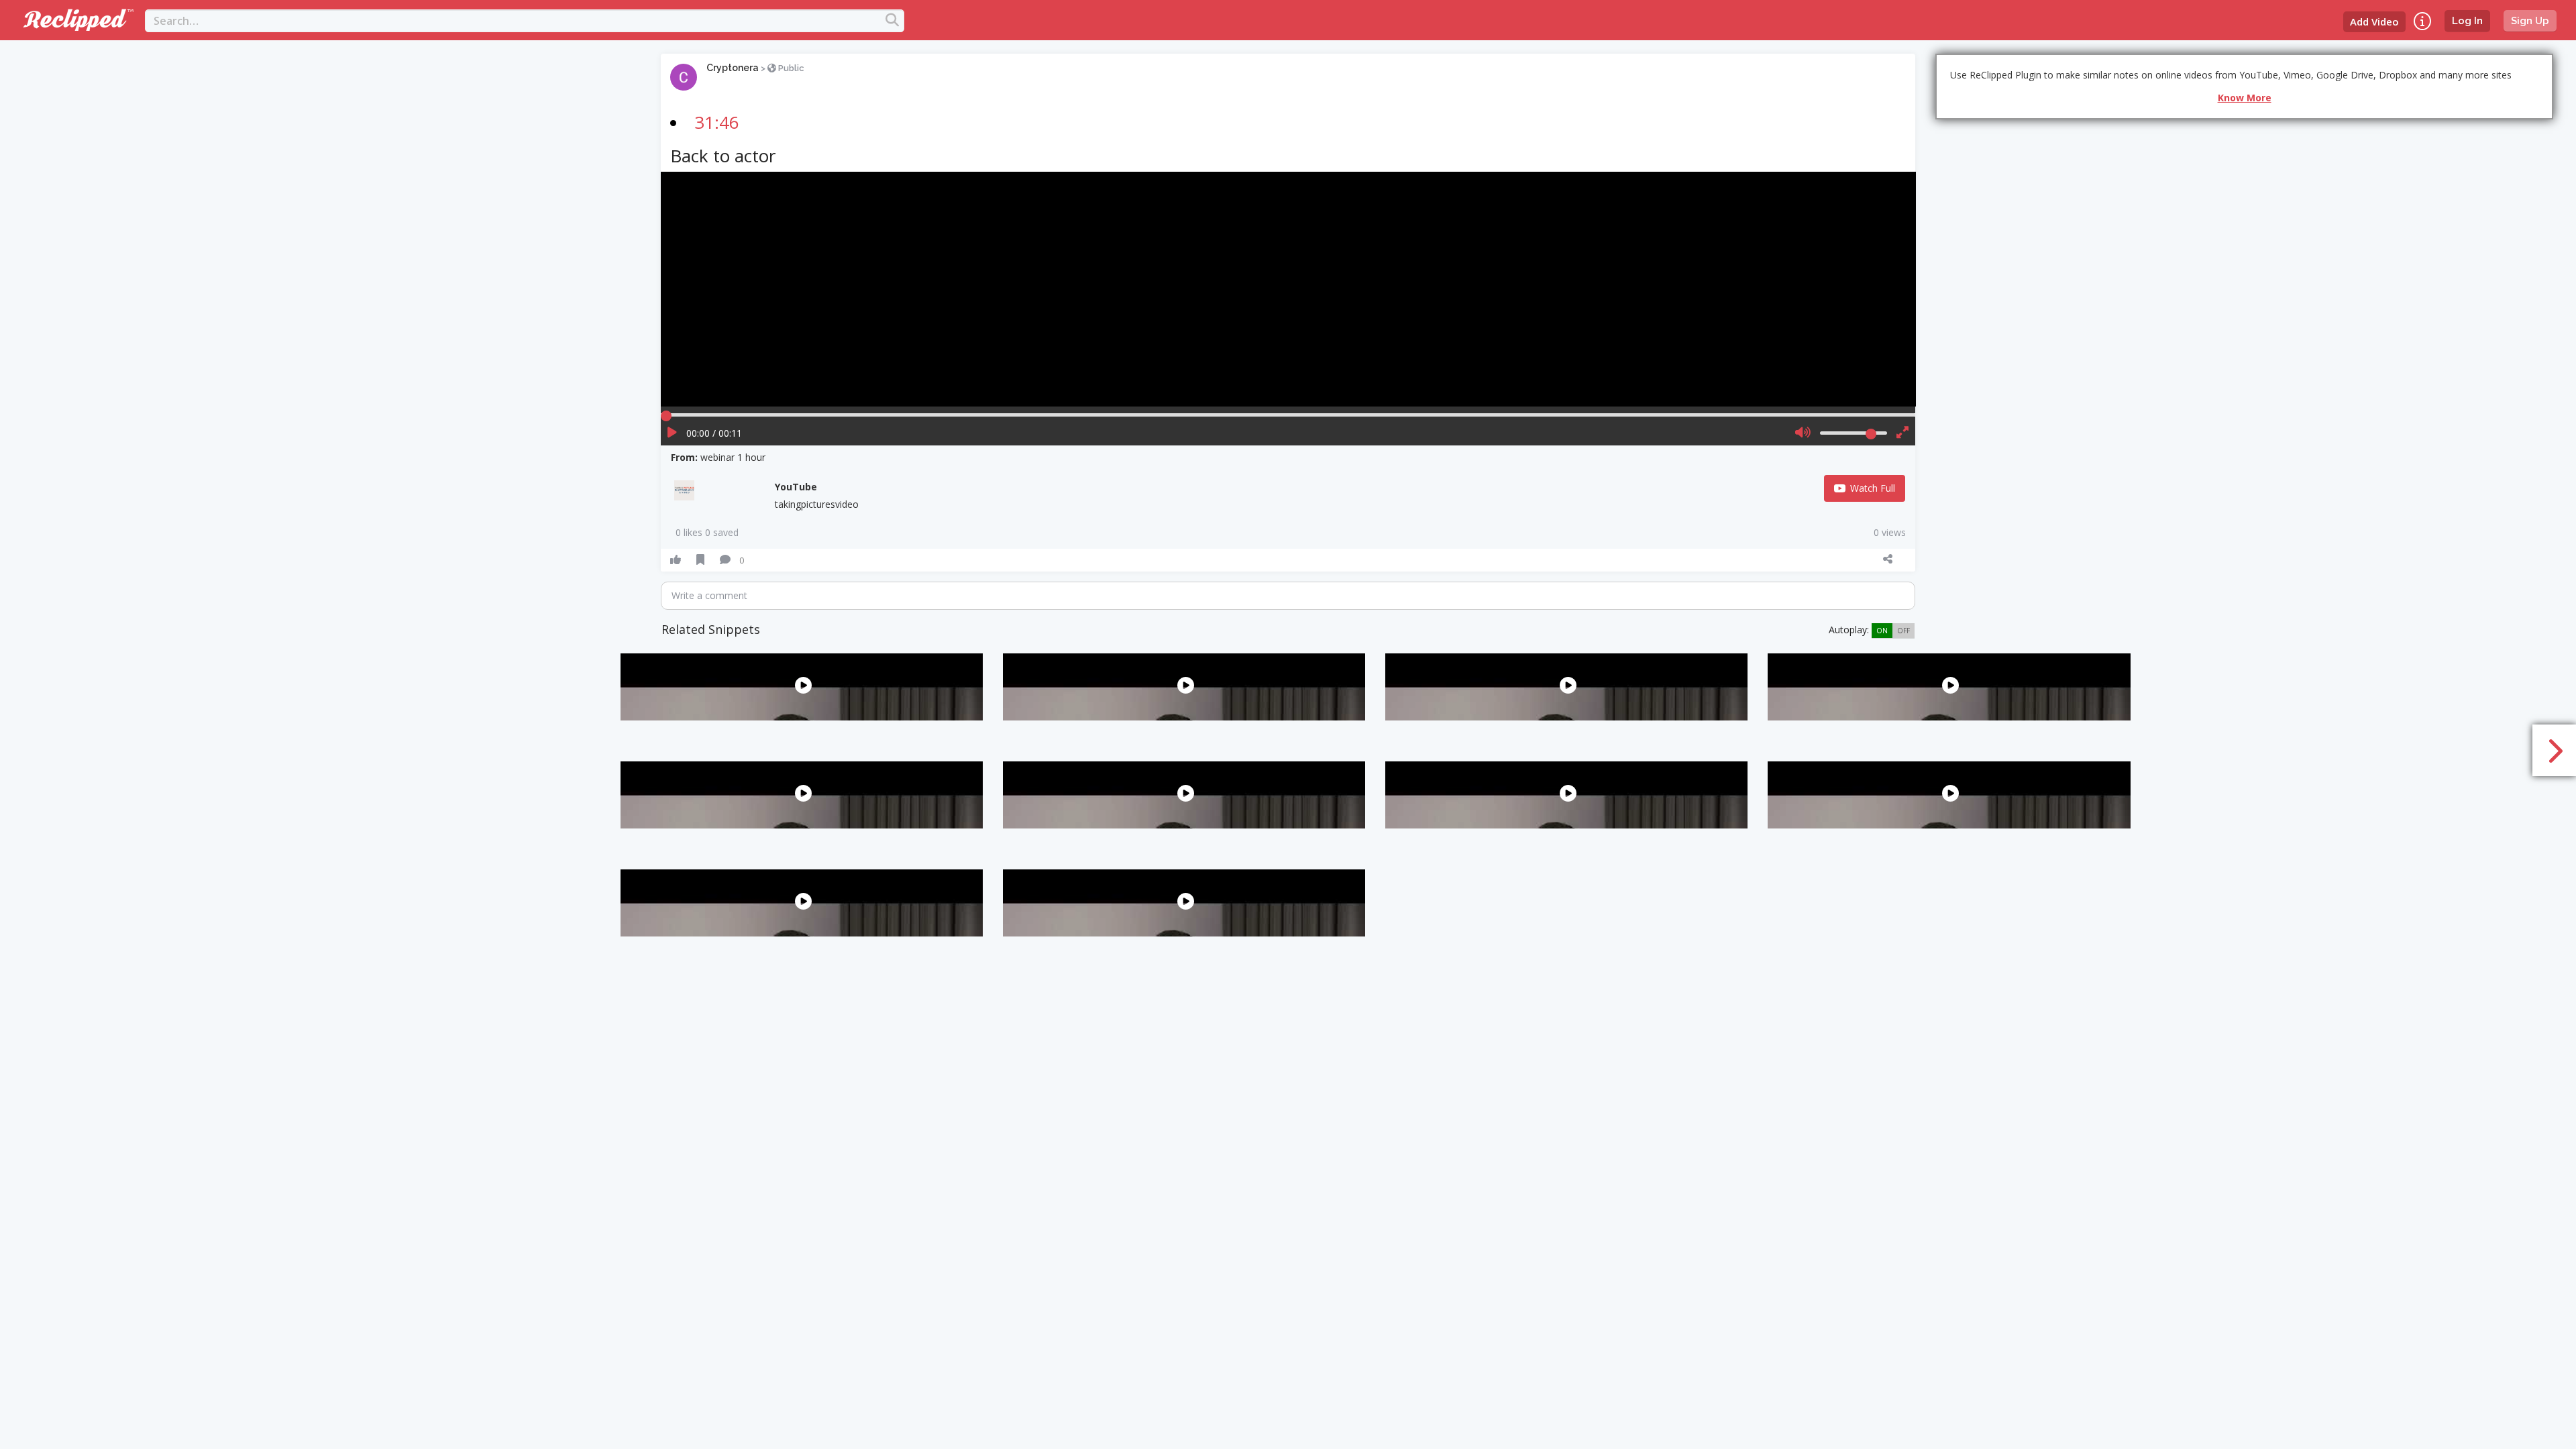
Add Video (2374, 21)
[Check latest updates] (2422, 21)
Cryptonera (733, 68)
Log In (2467, 21)
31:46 (717, 122)
